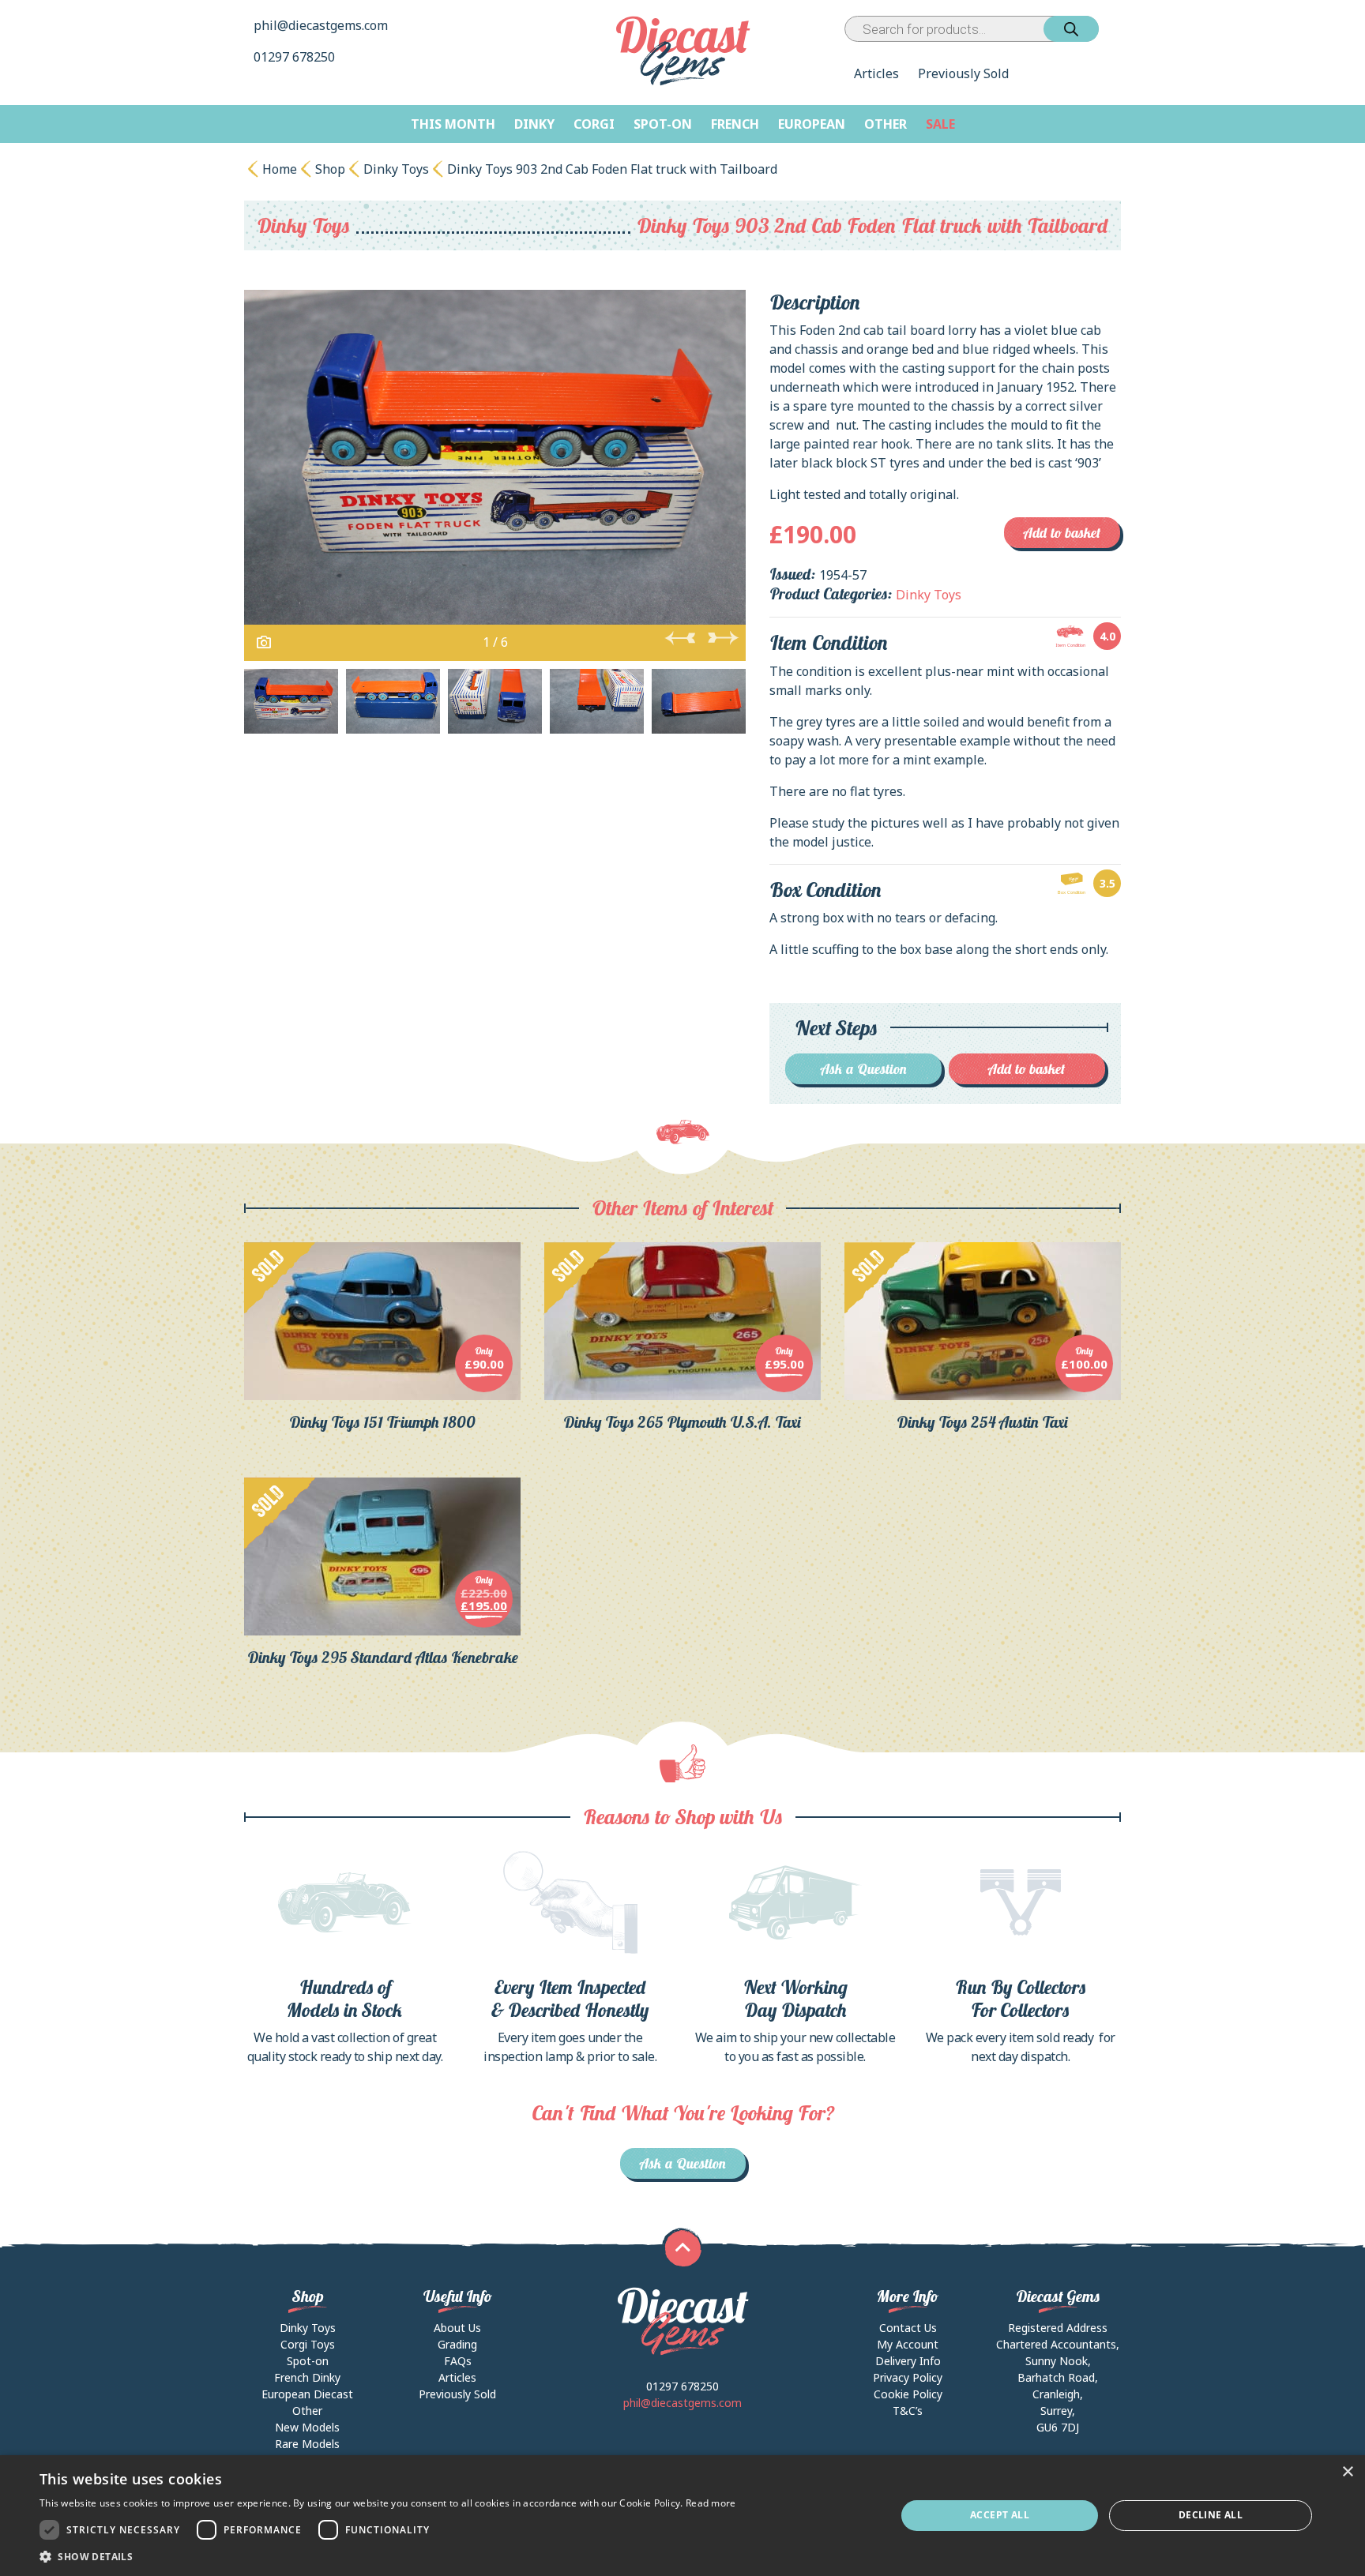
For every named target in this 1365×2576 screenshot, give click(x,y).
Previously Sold (963, 73)
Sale (940, 124)
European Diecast (307, 2394)
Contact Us (908, 2328)
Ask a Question (864, 1069)
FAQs (458, 2361)
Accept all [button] (1000, 2515)
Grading (457, 2344)
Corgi (594, 124)
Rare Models (307, 2444)
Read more (711, 2503)
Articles (876, 73)
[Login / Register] (1102, 29)
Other (886, 124)
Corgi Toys (308, 2344)
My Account (908, 2344)
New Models (307, 2427)
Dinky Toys (396, 169)
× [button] (1347, 2472)
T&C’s (908, 2411)
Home (280, 169)
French (735, 124)
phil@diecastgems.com (321, 25)
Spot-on (663, 124)
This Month (453, 124)
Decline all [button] (1211, 2515)
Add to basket (1062, 533)
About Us (457, 2328)
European (812, 124)
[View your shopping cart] (1113, 29)
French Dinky (307, 2377)
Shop (330, 169)
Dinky (534, 124)
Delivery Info (908, 2361)
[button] (388, 2556)
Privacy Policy (908, 2377)
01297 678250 (296, 57)
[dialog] (682, 2516)
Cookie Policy (908, 2394)
